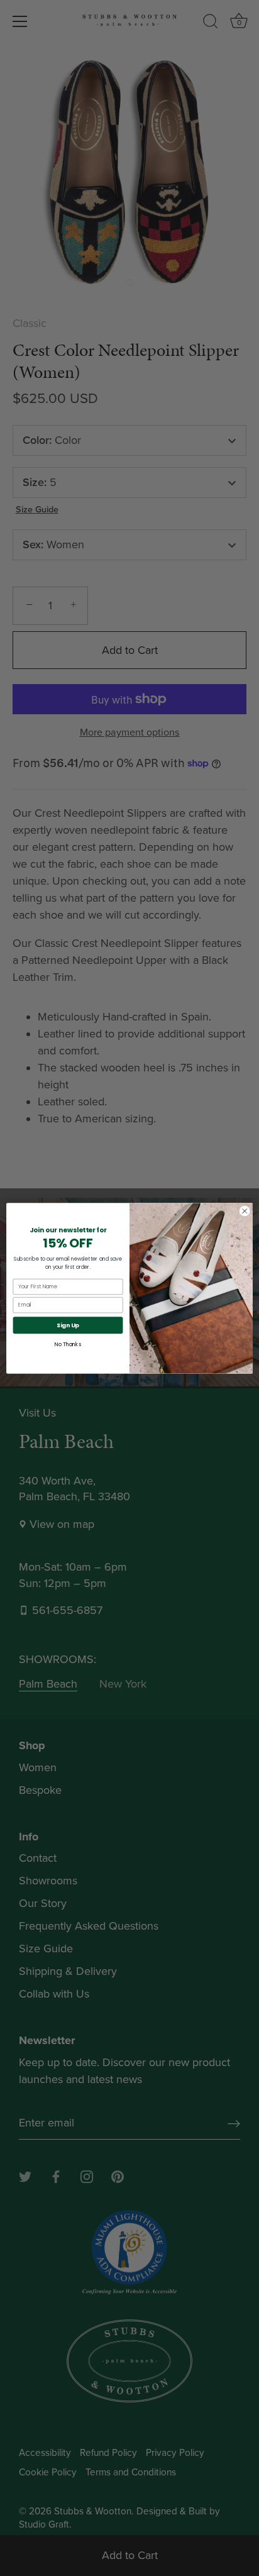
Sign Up (68, 1325)
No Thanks (68, 1344)
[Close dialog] (245, 1211)
